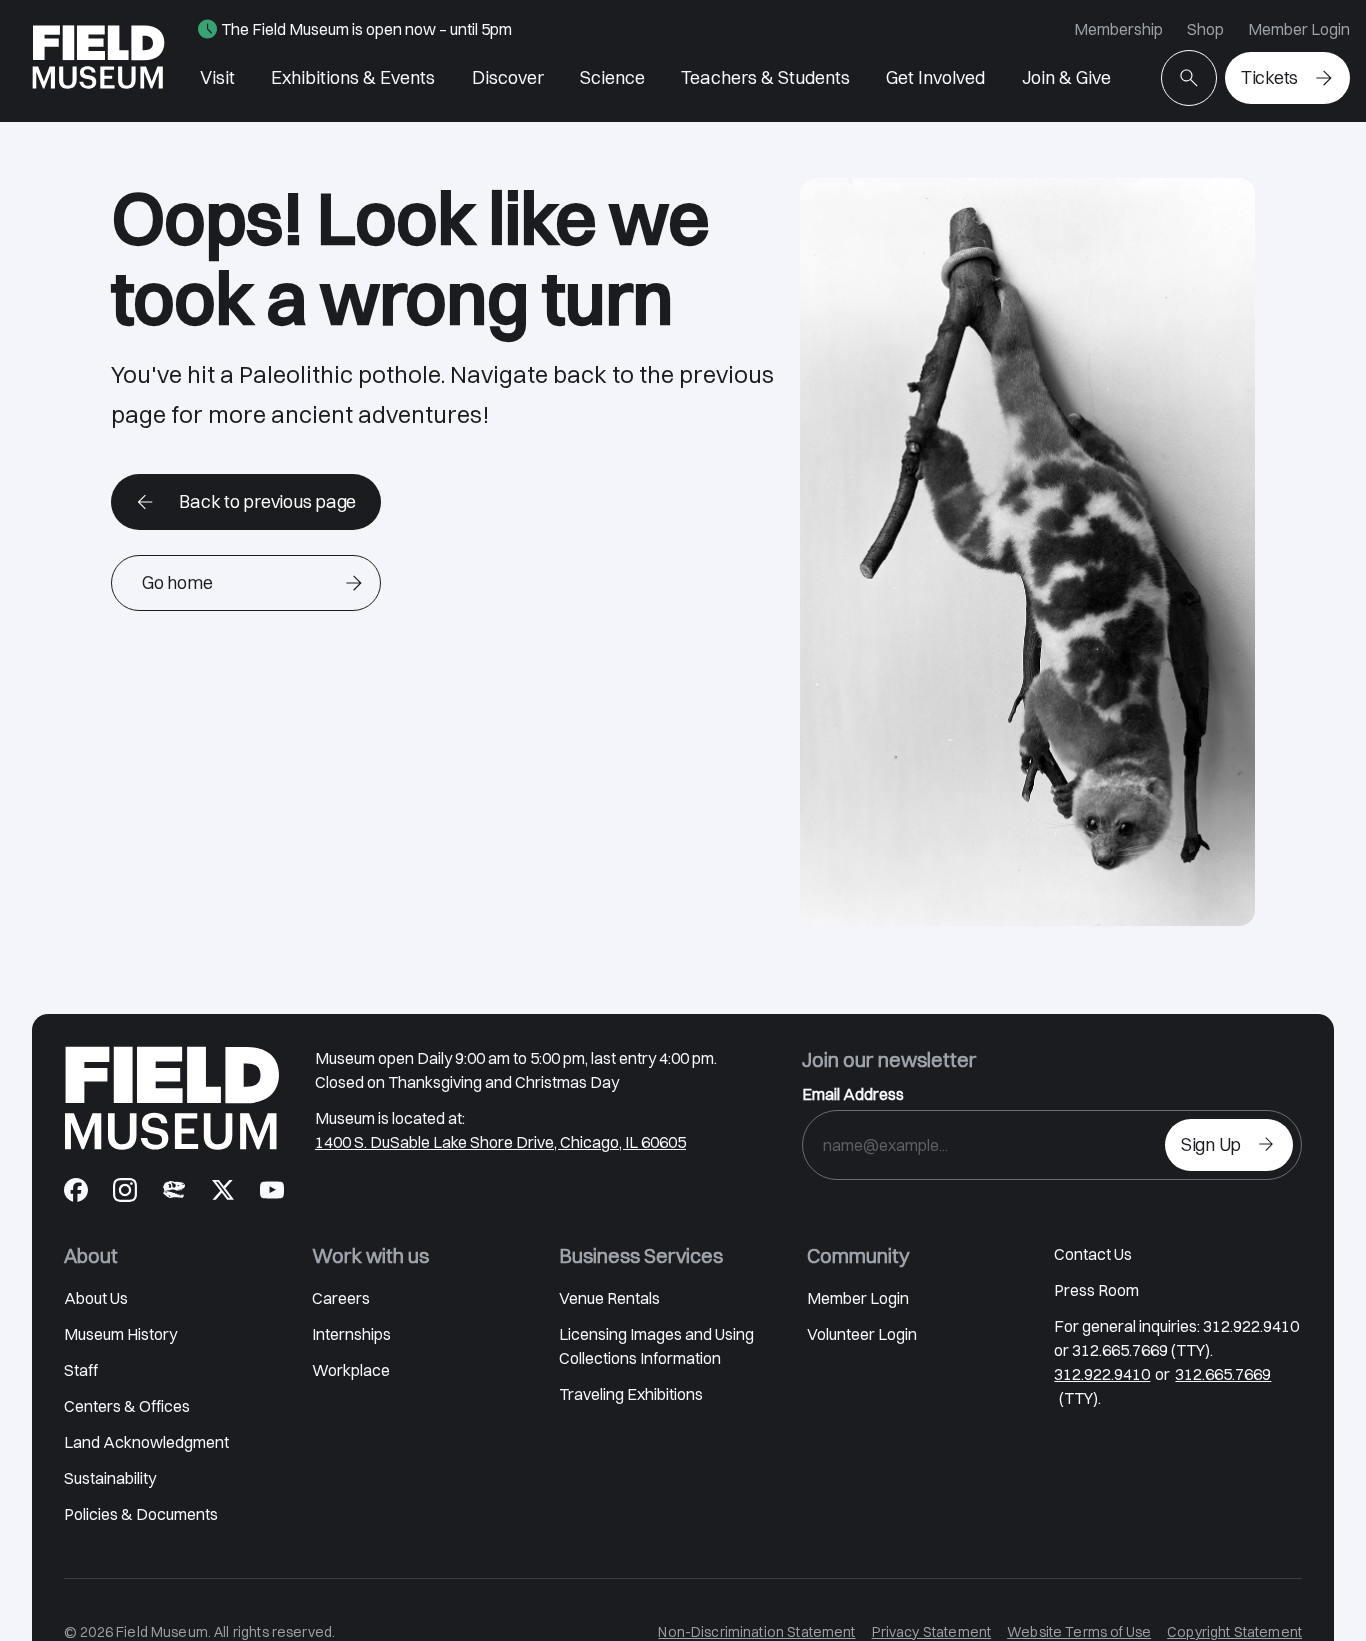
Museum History (120, 1334)
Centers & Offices (127, 1406)
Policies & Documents (141, 1514)
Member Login (1299, 29)
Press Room (1096, 1290)
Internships (351, 1334)
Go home (177, 582)
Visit (217, 77)
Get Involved (935, 77)
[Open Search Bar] (1189, 78)
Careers (341, 1298)
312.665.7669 (1223, 1374)
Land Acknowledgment (146, 1442)
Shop (1205, 29)
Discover (508, 77)
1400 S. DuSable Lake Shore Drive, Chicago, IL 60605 (500, 1142)
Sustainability (110, 1478)
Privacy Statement (932, 1632)
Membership (1118, 29)
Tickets (1269, 77)
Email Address (853, 1094)
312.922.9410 (1102, 1374)
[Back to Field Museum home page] (98, 61)
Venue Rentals (609, 1298)
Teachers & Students (765, 77)
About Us (96, 1298)
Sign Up (1211, 1144)
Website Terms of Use (1079, 1632)
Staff (81, 1370)
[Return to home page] (172, 1098)
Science (612, 77)
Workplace (351, 1370)
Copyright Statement (1234, 1632)
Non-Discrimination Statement (756, 1632)
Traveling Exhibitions (631, 1394)
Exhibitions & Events (353, 77)
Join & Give (1066, 77)
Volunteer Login (862, 1334)
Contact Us (1093, 1254)
